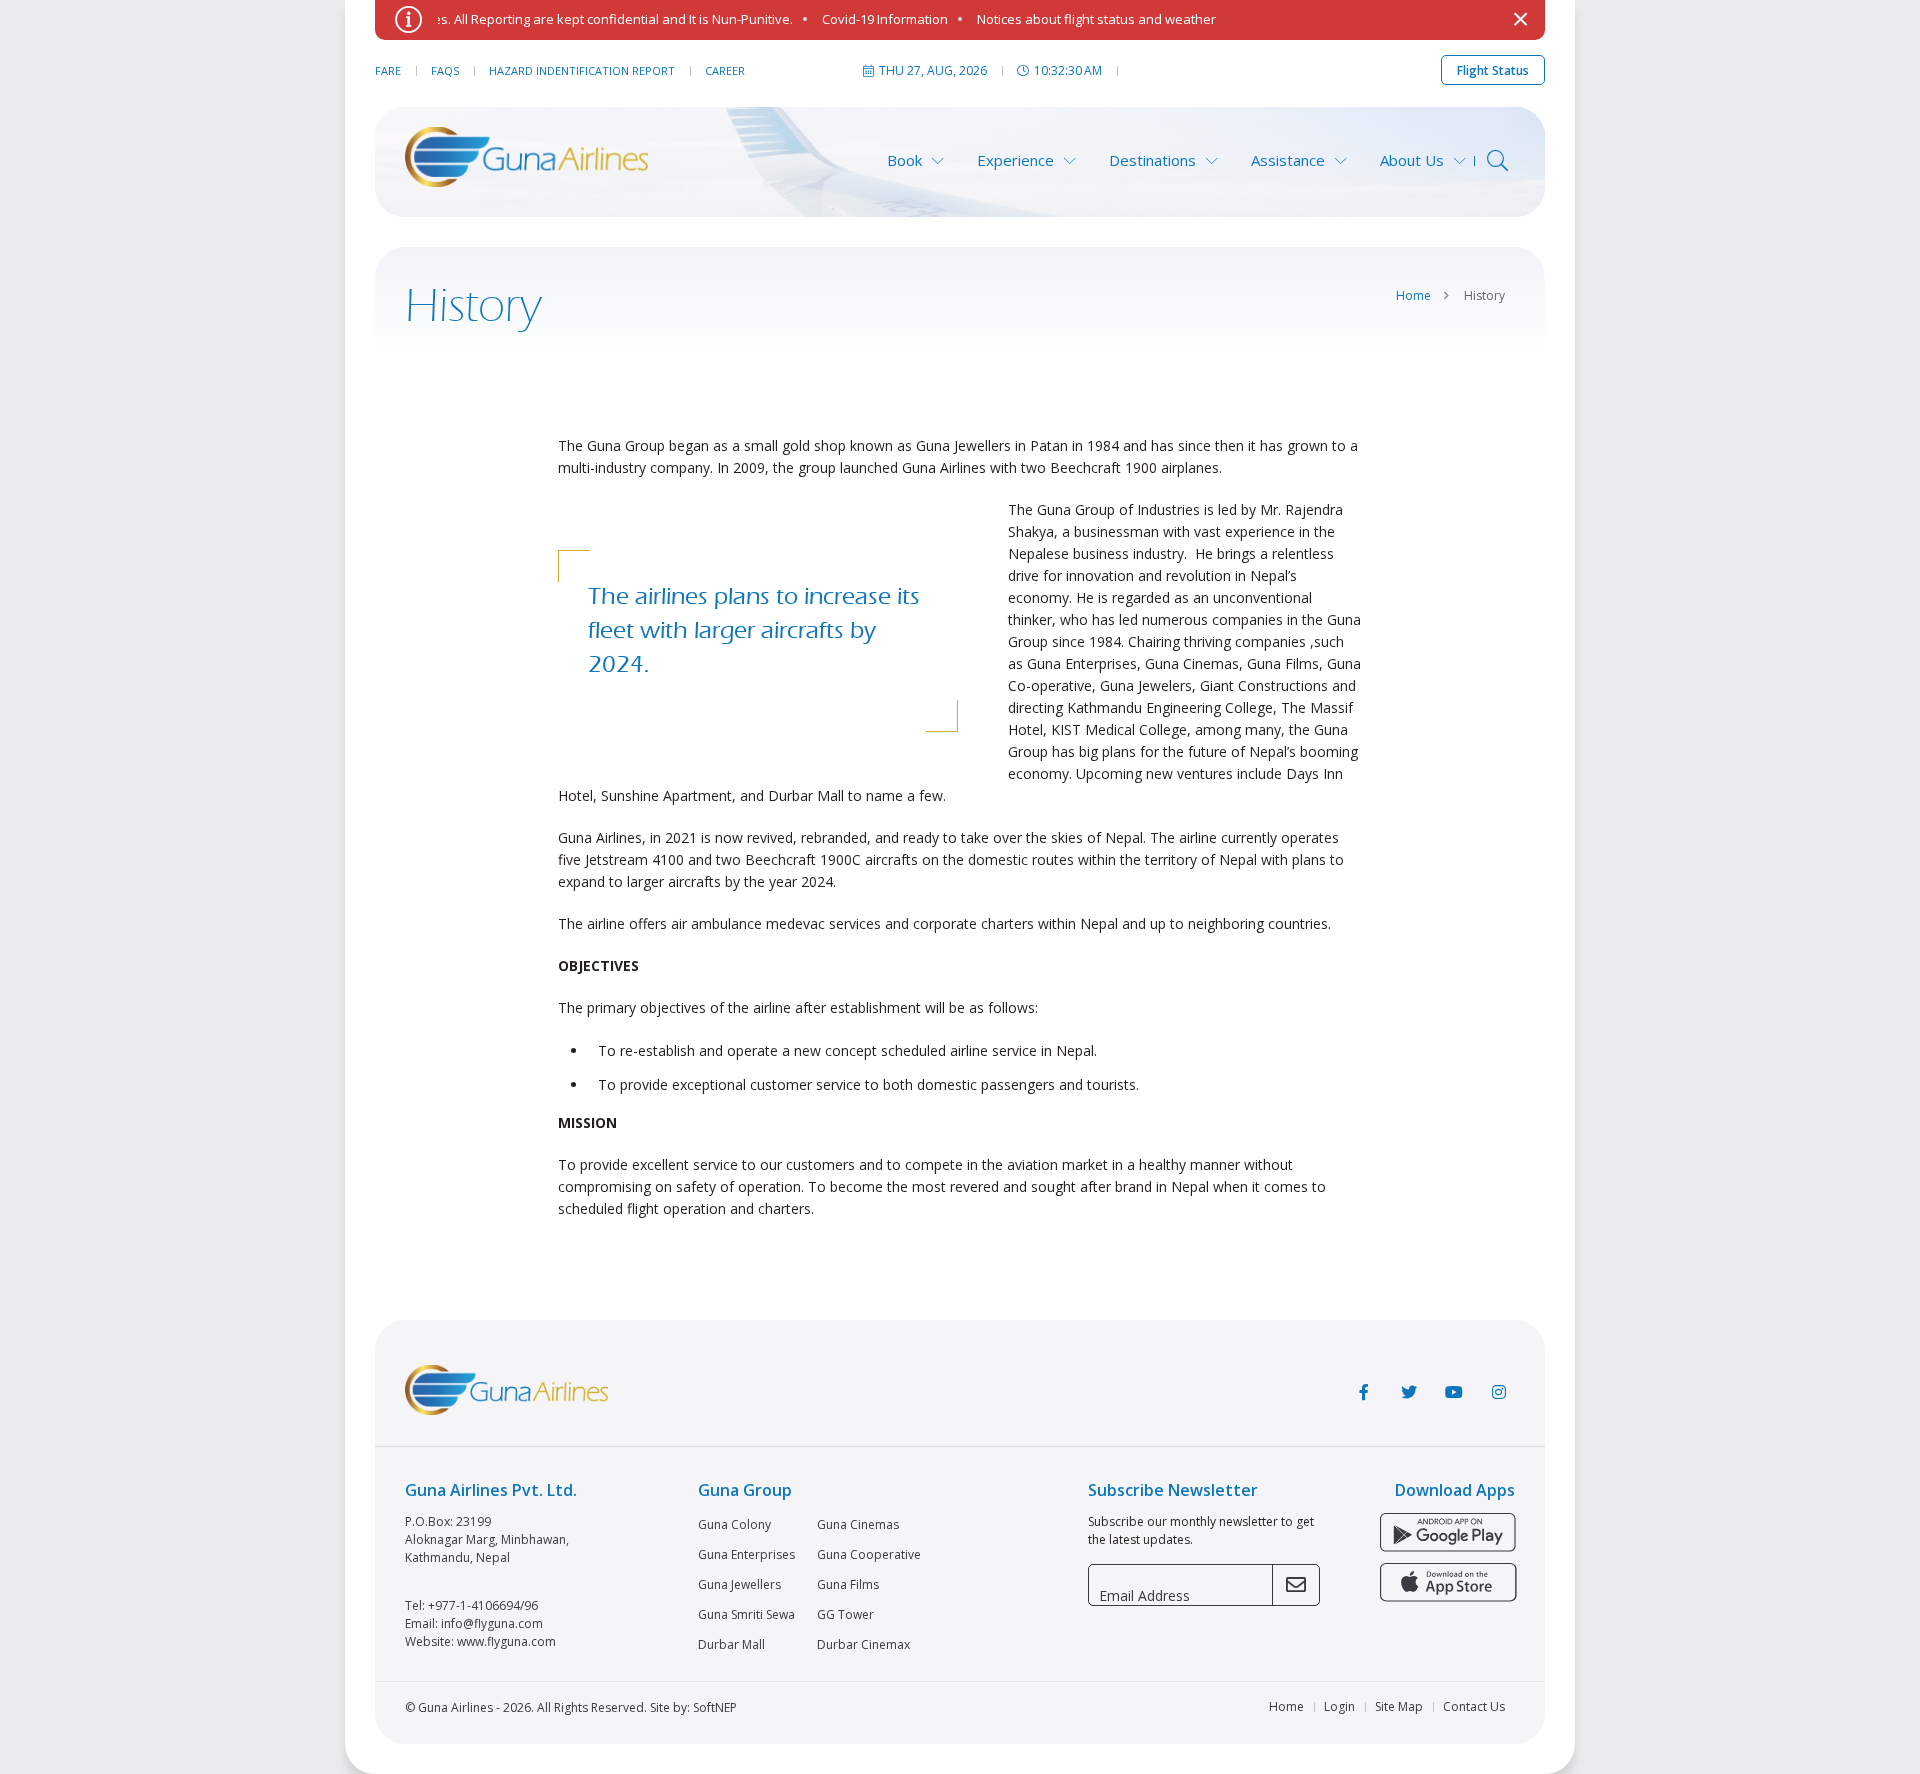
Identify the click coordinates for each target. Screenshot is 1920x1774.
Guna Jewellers (739, 1585)
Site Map (1399, 1707)
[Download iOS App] (1447, 1584)
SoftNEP (715, 1707)
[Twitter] (1409, 1392)
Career (725, 70)
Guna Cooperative (869, 1555)
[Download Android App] (1447, 1534)
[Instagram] (1499, 1392)
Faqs (445, 70)
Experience (1015, 160)
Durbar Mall (731, 1645)
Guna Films (848, 1585)
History (1484, 295)
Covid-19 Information (854, 19)
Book (904, 160)
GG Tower (845, 1615)
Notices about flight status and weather (1065, 19)
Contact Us (1474, 1707)
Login (1339, 1707)
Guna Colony (734, 1525)
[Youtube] (1454, 1392)
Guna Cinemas (858, 1525)
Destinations (1152, 160)
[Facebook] (1364, 1392)
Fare (388, 70)
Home (1413, 295)
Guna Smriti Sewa (746, 1615)
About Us (1412, 160)
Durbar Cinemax (863, 1645)
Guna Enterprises (746, 1555)
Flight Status (1493, 70)
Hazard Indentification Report (582, 70)
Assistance (1288, 160)
